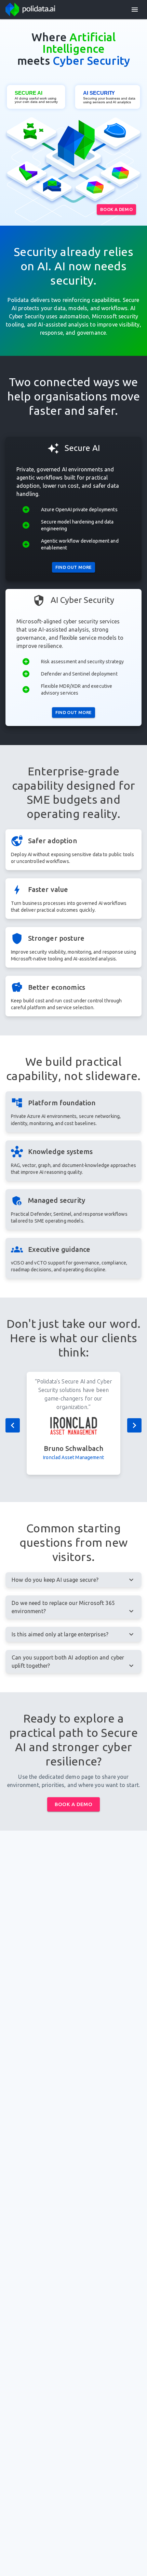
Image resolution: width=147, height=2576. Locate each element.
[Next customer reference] (134, 1425)
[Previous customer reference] (13, 1425)
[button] (135, 10)
